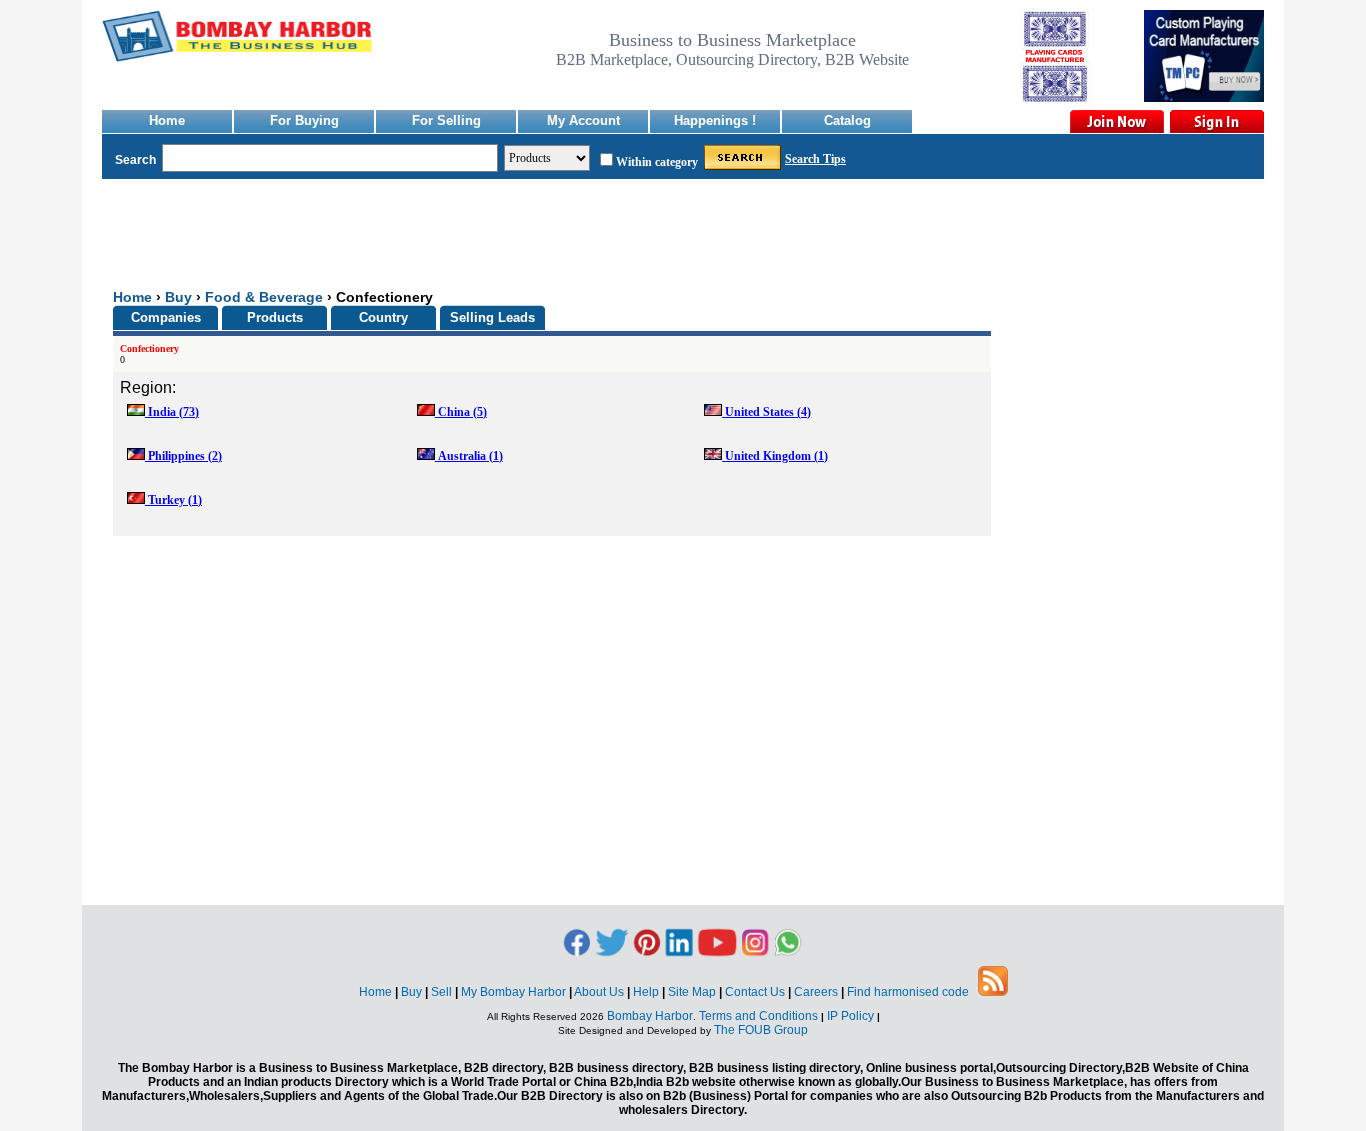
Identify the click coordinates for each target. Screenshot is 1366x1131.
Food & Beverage (264, 297)
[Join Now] (1116, 122)
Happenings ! (715, 120)
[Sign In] (1216, 122)
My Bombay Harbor (516, 992)
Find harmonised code (908, 992)
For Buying (304, 120)
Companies (166, 317)
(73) (173, 412)
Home (167, 120)
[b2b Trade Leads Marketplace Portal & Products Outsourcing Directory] (993, 992)
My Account (583, 120)
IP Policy (852, 1016)
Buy (178, 297)
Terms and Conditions (758, 1016)
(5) (462, 412)
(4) (768, 412)
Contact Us (758, 992)
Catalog (847, 120)
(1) (470, 456)
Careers (819, 992)
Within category (657, 162)
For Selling (446, 120)
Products (275, 317)
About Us (602, 992)
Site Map (695, 992)
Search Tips (815, 159)
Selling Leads (492, 317)
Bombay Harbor (650, 1016)
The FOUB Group (761, 1030)
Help (649, 992)
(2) (185, 456)
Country (383, 317)
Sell (444, 992)
